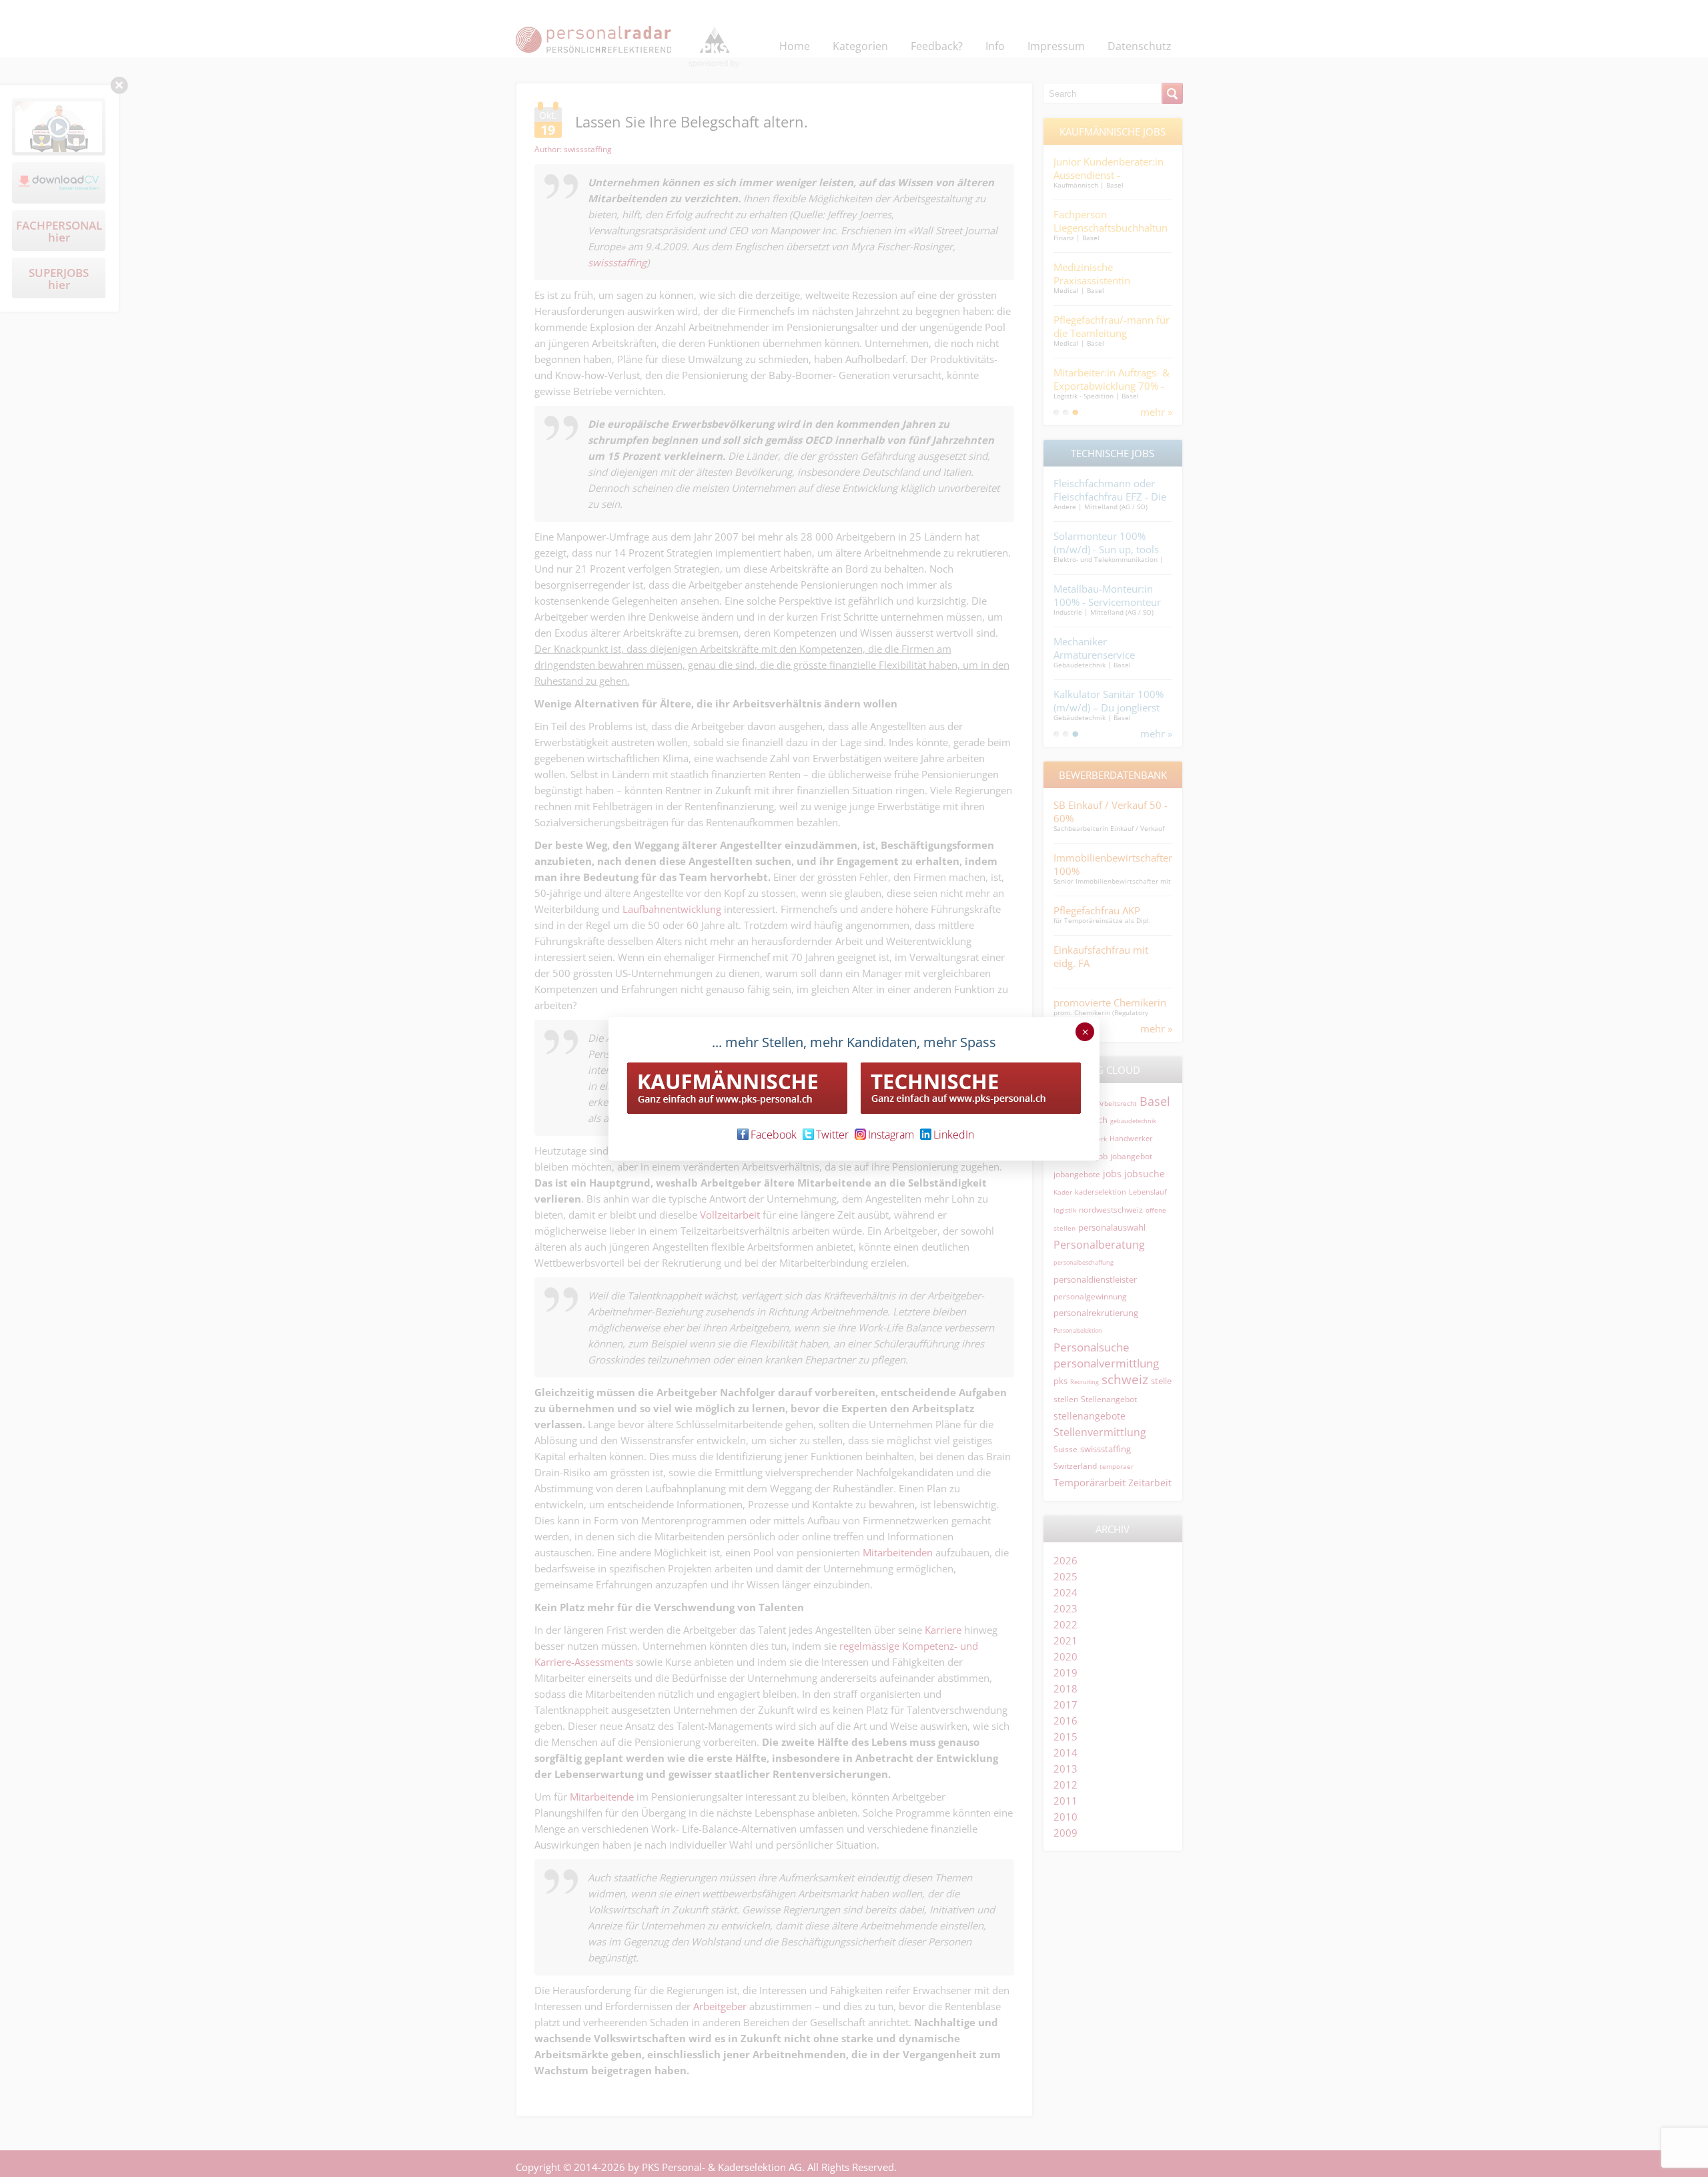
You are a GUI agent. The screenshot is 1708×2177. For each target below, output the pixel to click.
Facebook (774, 1135)
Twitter (832, 1135)
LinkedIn (954, 1135)
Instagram (891, 1135)
